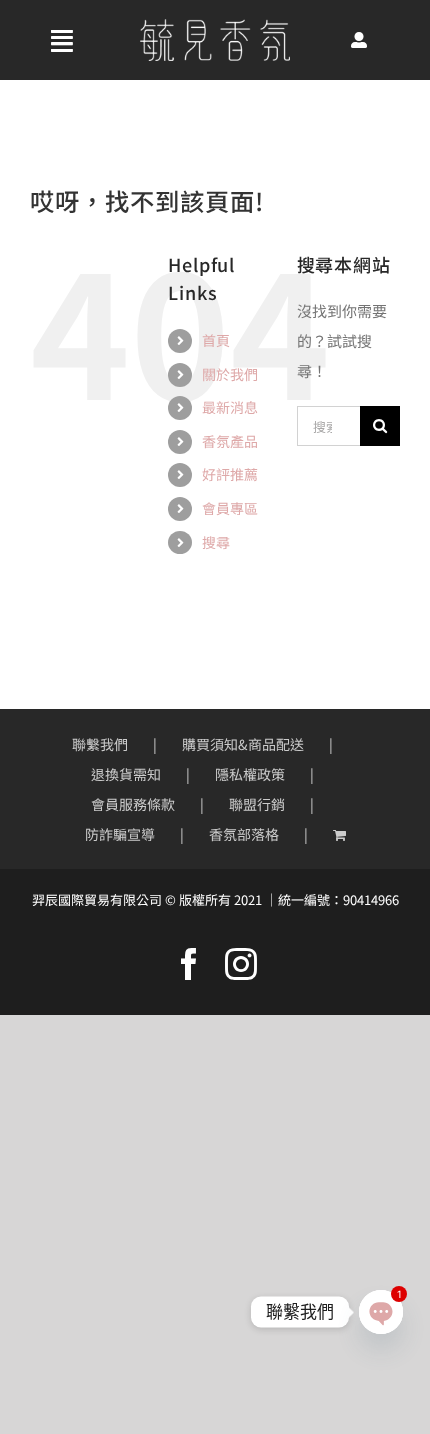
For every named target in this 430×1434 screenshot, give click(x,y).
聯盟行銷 (257, 804)
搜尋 (216, 542)
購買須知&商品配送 (243, 744)
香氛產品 (230, 441)
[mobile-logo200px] (215, 26)
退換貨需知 (126, 774)
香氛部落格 (244, 834)
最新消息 (230, 407)
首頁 (216, 340)
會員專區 (230, 508)
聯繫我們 (100, 744)
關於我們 (230, 374)
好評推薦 (230, 474)
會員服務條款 (133, 804)
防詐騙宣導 (120, 834)
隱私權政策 (250, 774)
